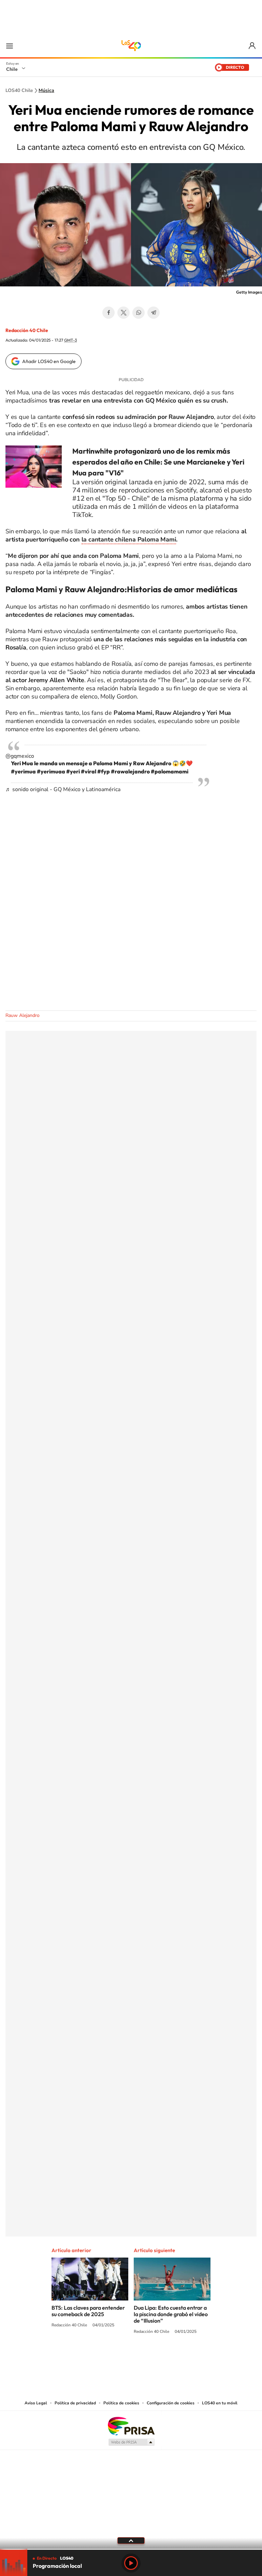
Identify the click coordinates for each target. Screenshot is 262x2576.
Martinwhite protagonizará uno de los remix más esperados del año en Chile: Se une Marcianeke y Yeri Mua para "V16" (158, 462)
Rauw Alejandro (23, 1015)
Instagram (104, 2357)
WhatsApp (139, 313)
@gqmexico (20, 756)
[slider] (131, 2549)
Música (46, 91)
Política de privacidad (75, 2403)
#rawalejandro (130, 771)
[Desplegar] (131, 2540)
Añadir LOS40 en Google (49, 361)
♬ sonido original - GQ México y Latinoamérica (63, 789)
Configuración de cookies (171, 2403)
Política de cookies (121, 2403)
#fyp (104, 771)
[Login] (253, 46)
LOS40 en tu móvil (220, 2403)
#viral (89, 771)
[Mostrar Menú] (10, 46)
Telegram (154, 313)
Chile (12, 69)
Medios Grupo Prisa (131, 2442)
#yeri (73, 771)
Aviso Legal (36, 2403)
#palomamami (170, 771)
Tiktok (90, 2357)
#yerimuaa (51, 771)
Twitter (123, 313)
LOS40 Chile (131, 46)
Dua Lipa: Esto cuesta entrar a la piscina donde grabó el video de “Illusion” (171, 2314)
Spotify (158, 2357)
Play (131, 2563)
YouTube (117, 2357)
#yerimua (23, 771)
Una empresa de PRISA (131, 2426)
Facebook (108, 313)
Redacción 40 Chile (27, 330)
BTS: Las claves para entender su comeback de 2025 (88, 2311)
